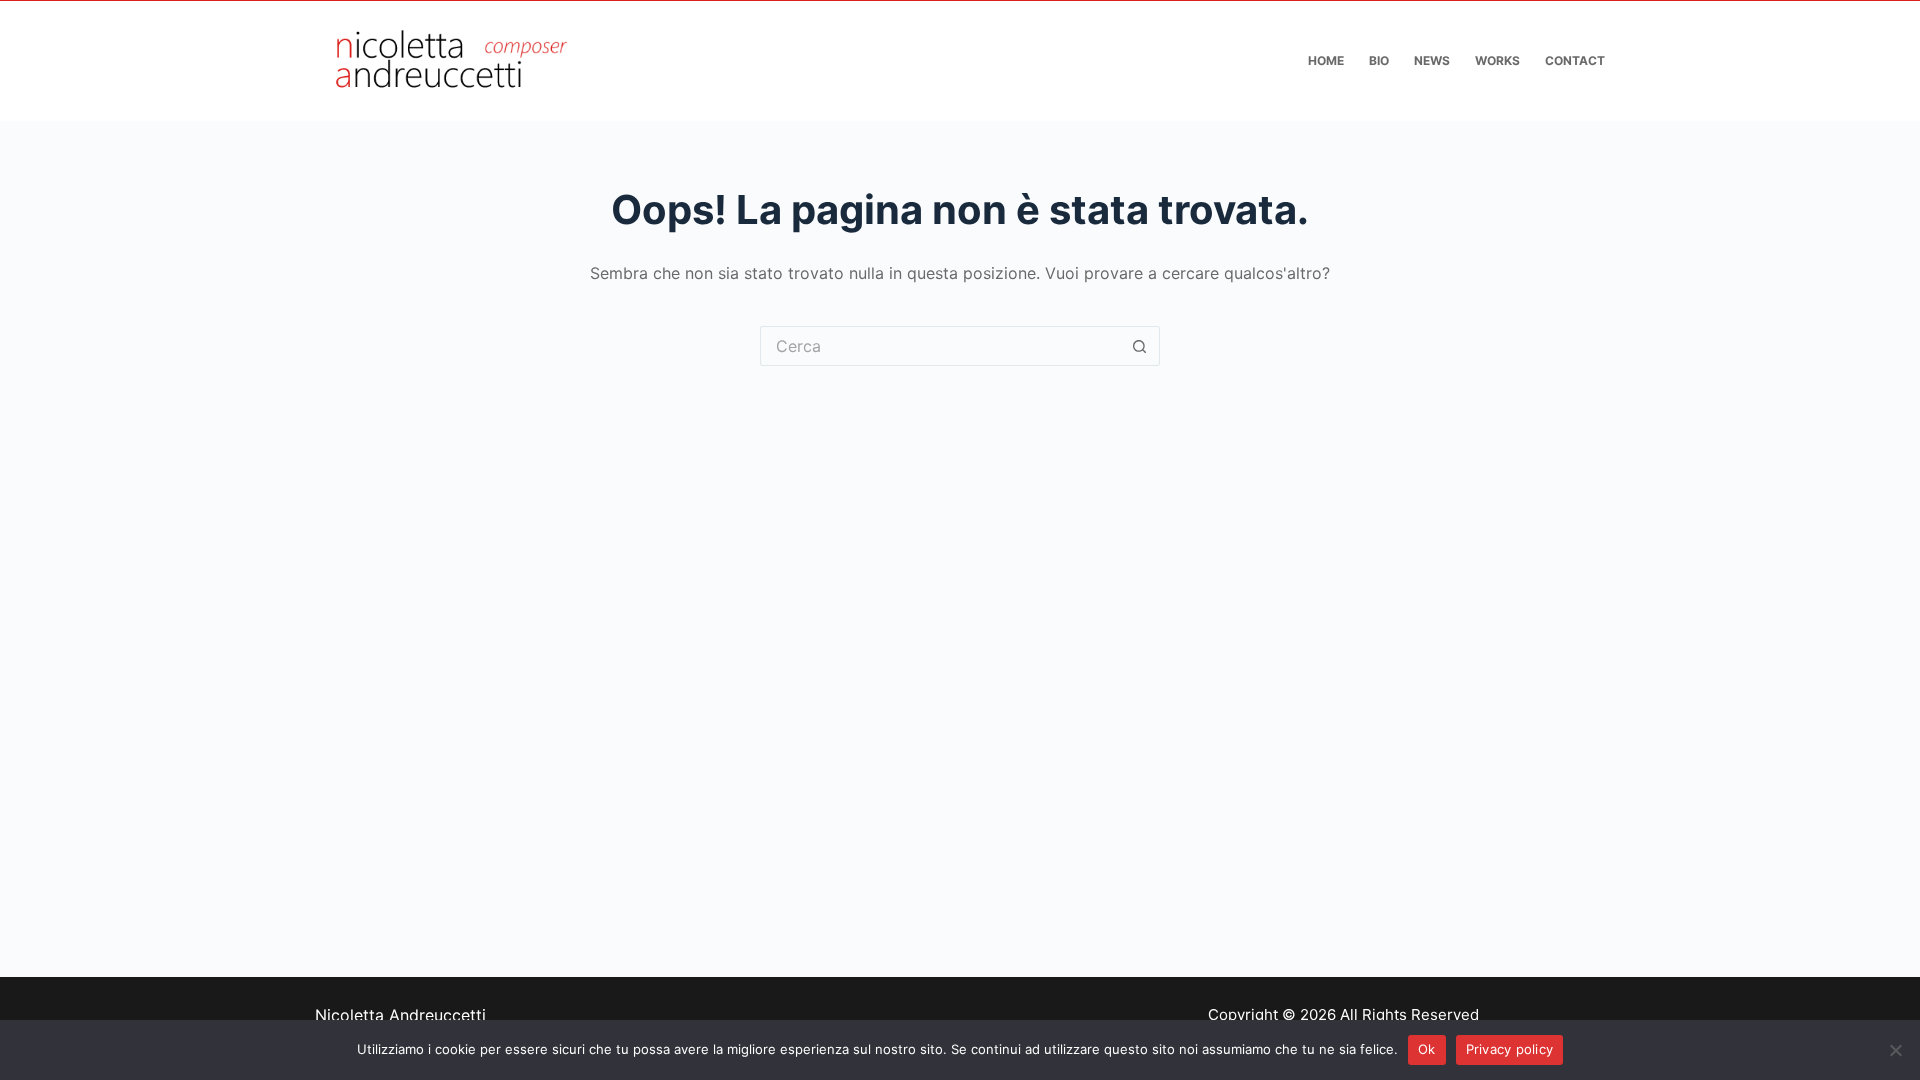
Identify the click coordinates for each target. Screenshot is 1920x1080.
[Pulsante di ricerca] (1140, 346)
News (1432, 60)
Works (1497, 60)
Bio (1379, 60)
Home (1326, 60)
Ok (1427, 1049)
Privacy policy (1510, 1049)
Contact (1575, 60)
